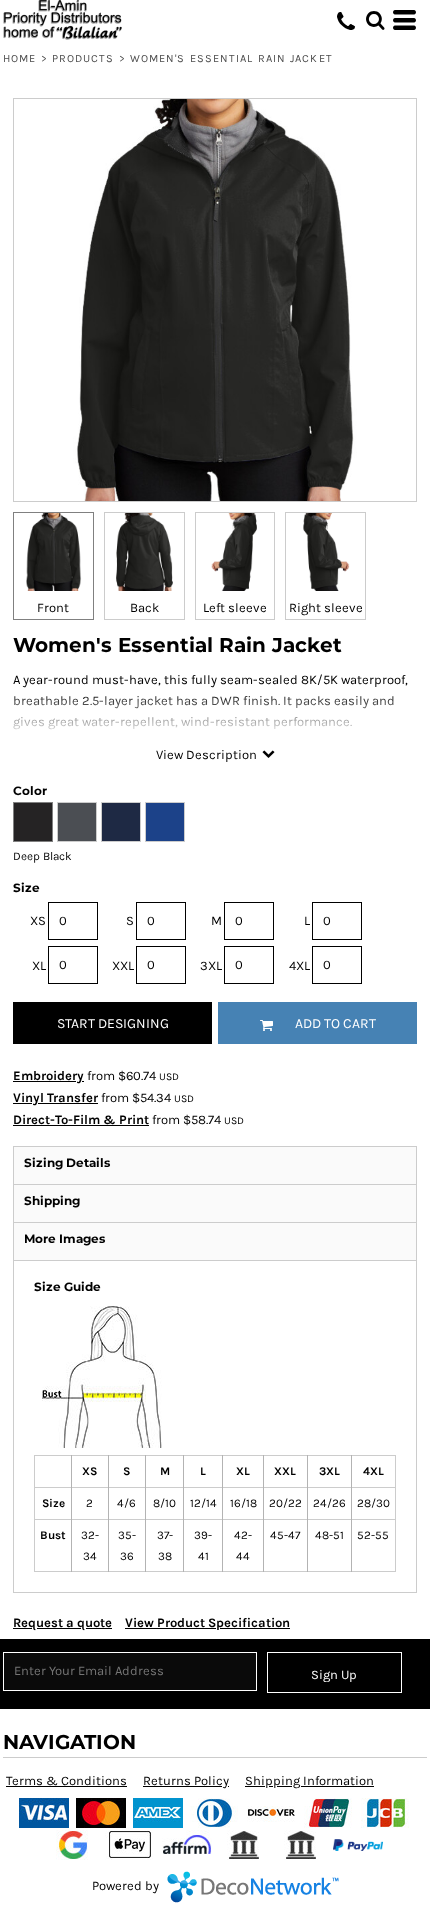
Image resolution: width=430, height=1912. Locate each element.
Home (19, 58)
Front (53, 607)
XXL (123, 965)
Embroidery (48, 1075)
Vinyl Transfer (55, 1097)
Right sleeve (326, 607)
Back (144, 607)
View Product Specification (207, 1622)
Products (83, 58)
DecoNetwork (253, 1887)
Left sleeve (235, 607)
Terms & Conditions (66, 1780)
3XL (211, 965)
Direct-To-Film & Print (81, 1119)
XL (39, 965)
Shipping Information (309, 1780)
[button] (375, 20)
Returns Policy (186, 1780)
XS (38, 920)
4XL (299, 965)
